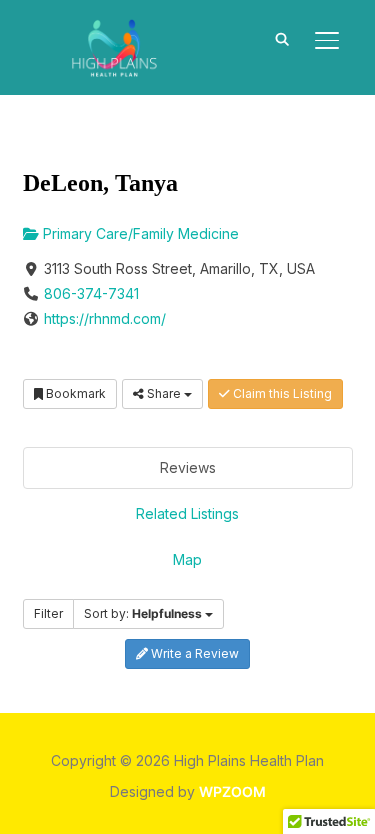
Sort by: (143, 613)
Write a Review (193, 653)
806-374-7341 (91, 293)
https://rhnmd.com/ (105, 318)
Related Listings (187, 513)
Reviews (188, 467)
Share (164, 393)
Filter (48, 613)
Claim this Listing (281, 393)
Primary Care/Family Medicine (139, 233)
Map (187, 559)
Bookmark (74, 393)
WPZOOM (232, 791)
